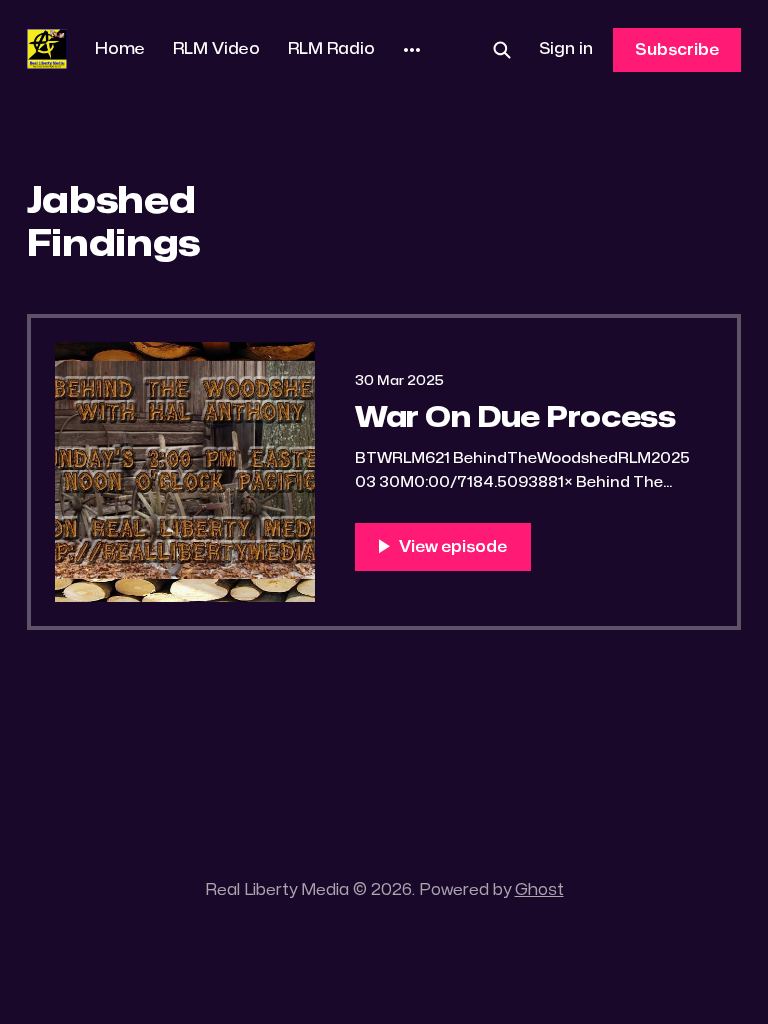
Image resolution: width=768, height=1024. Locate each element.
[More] (412, 50)
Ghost (539, 890)
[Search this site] (502, 50)
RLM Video (216, 49)
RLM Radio (331, 49)
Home (120, 49)
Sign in (566, 49)
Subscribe (677, 50)
